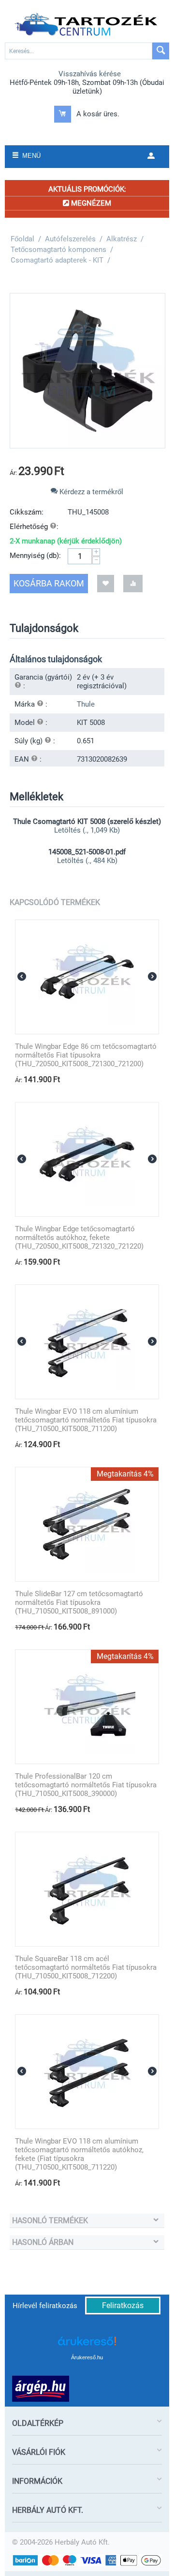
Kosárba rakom (49, 583)
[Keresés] (161, 51)
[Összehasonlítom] (133, 583)
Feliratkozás (123, 2305)
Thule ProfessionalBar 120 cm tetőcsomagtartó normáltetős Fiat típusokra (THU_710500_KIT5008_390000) (86, 1785)
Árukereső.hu (87, 2357)
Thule (86, 704)
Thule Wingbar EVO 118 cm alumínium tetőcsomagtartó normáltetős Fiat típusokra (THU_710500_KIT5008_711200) (86, 1420)
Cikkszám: (27, 512)
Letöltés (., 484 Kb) (87, 861)
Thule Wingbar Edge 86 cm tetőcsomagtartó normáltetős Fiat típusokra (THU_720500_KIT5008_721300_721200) (86, 1055)
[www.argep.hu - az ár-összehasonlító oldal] (41, 2388)
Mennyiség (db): (35, 556)
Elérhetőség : (34, 527)
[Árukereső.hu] (87, 2345)
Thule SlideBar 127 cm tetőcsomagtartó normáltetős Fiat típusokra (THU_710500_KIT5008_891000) (79, 1602)
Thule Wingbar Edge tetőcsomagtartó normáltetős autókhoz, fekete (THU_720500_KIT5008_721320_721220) (79, 1238)
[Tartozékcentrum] (87, 25)
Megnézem (90, 203)
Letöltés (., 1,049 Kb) (87, 830)
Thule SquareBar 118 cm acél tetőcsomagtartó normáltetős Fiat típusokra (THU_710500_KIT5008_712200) (86, 1967)
